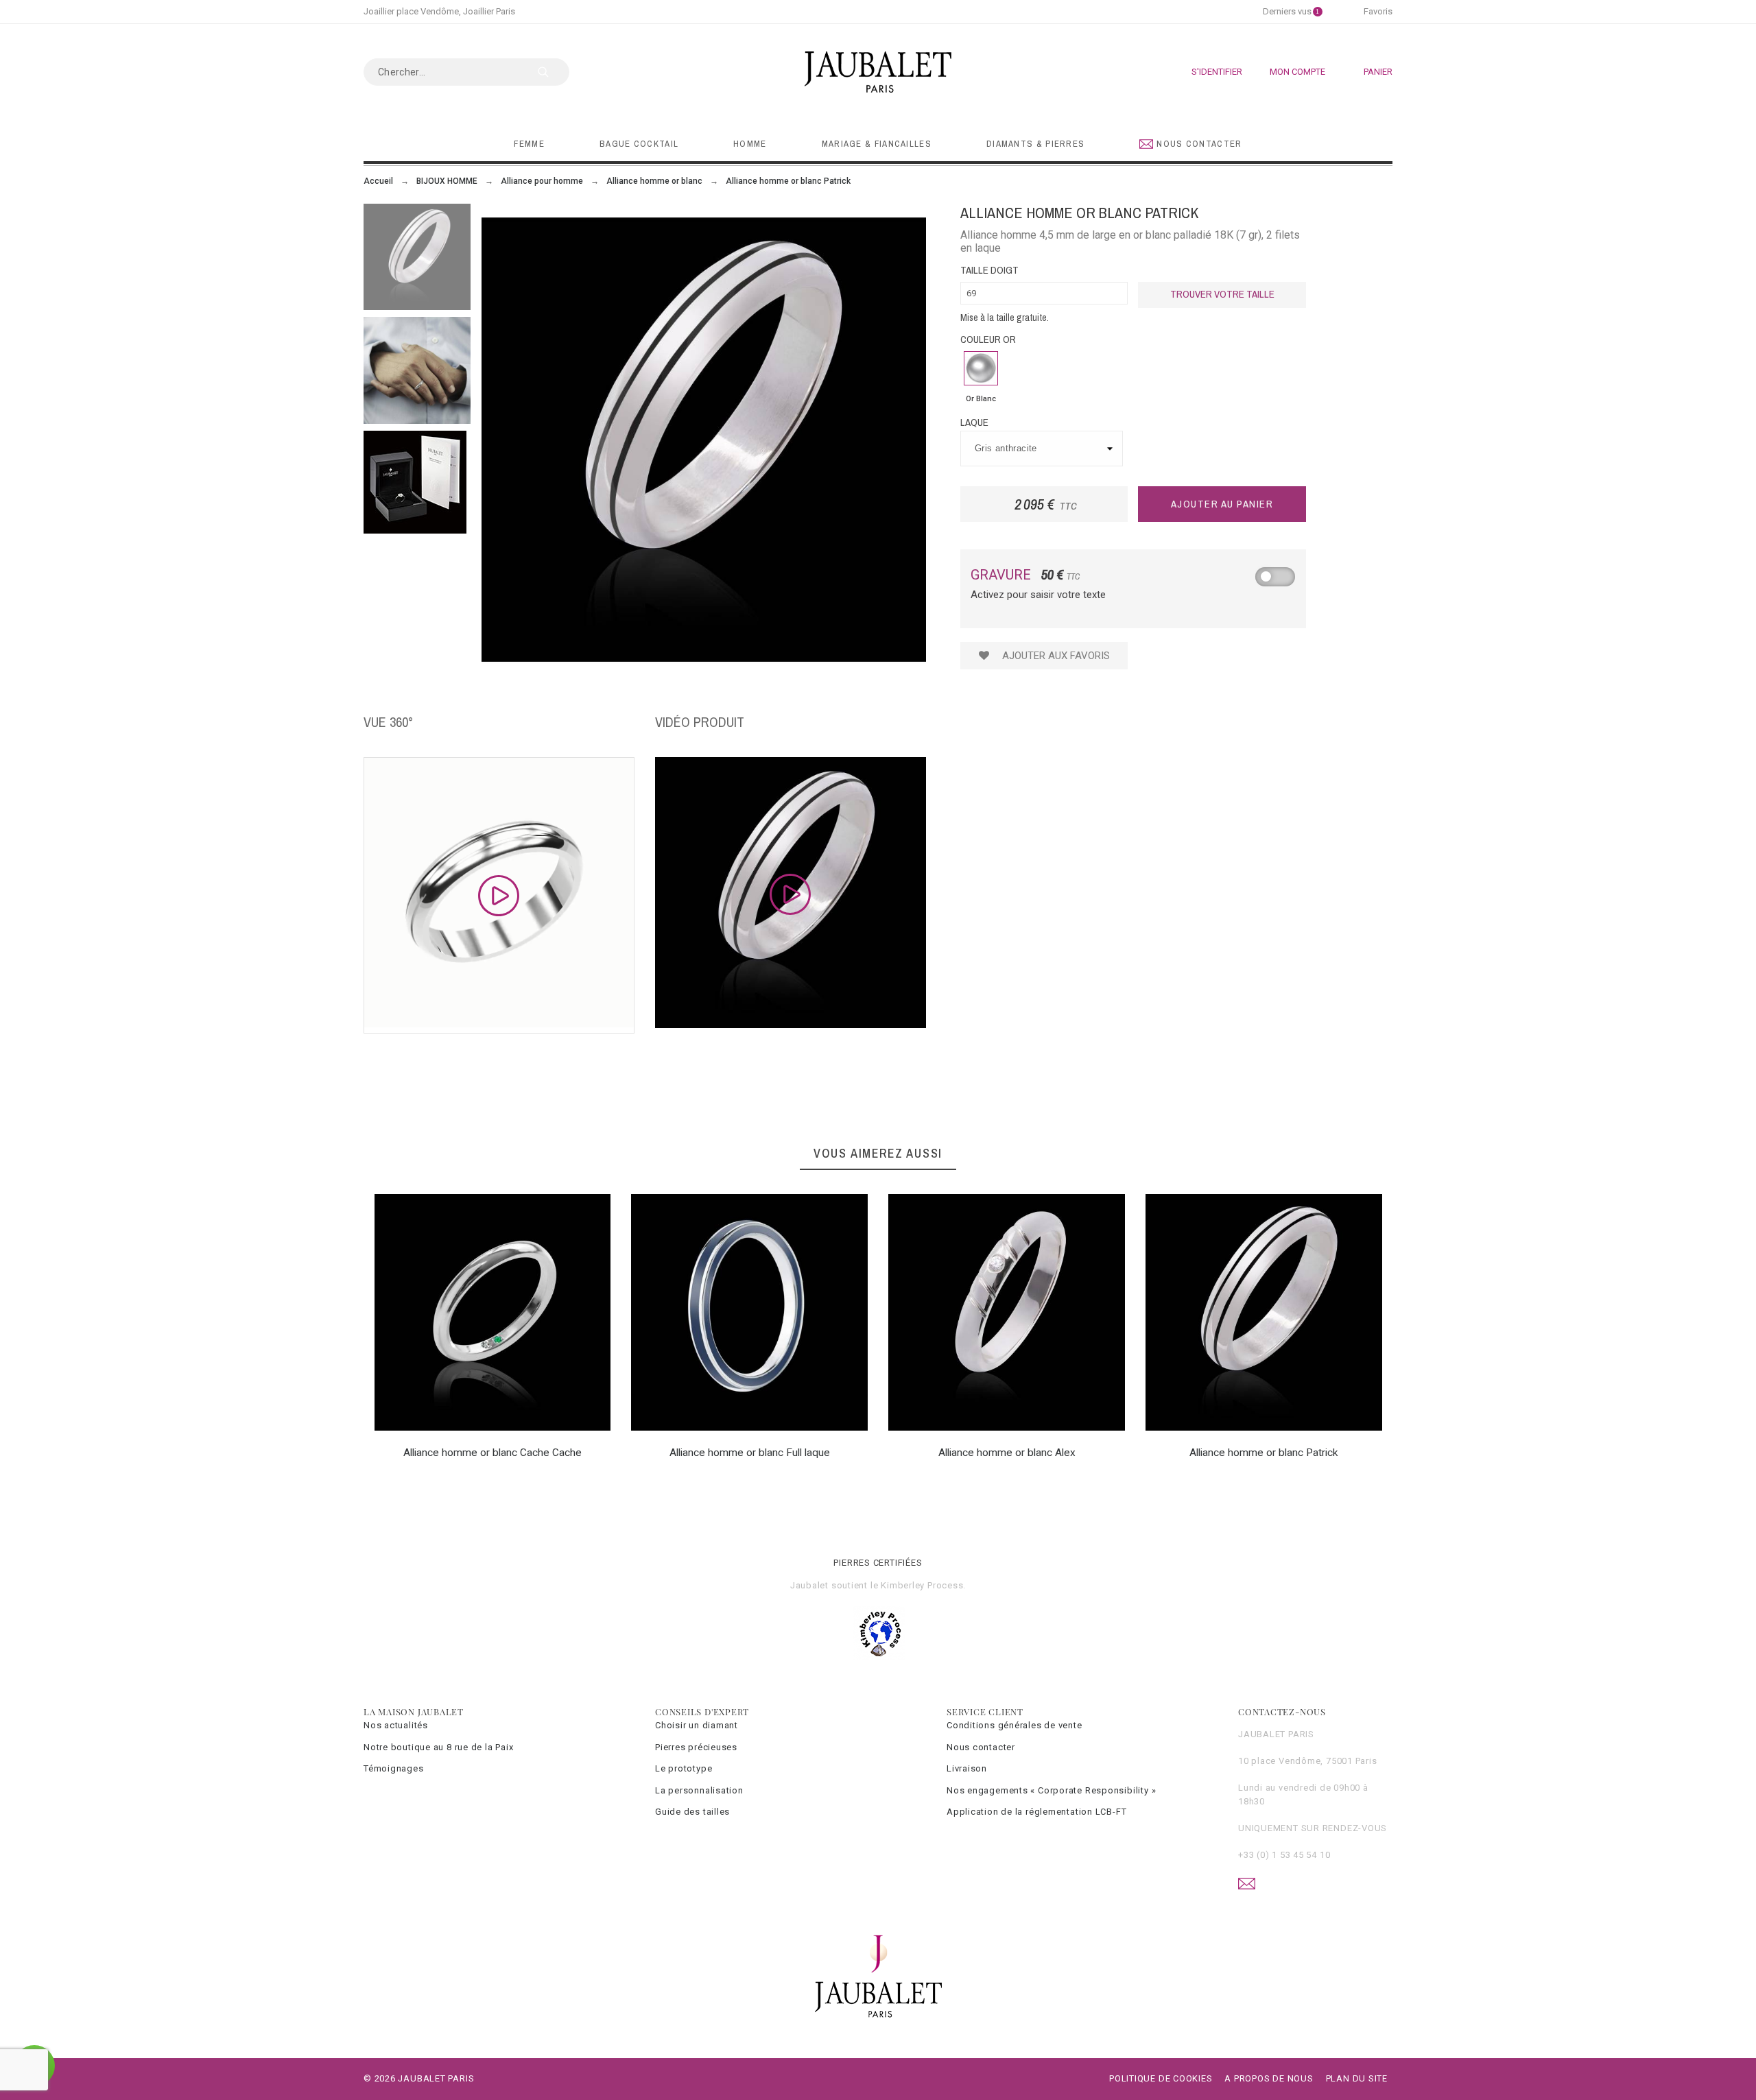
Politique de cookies (1161, 2078)
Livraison (967, 1768)
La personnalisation (699, 1790)
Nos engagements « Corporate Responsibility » (1051, 1790)
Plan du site (1357, 2078)
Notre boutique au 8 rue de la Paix (439, 1747)
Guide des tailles (692, 1812)
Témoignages (394, 1768)
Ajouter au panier (1222, 504)
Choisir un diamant (697, 1725)
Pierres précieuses (696, 1747)
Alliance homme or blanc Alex (1007, 1453)
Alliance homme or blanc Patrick (1264, 1453)
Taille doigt (989, 270)
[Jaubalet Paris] (878, 72)
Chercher (552, 72)
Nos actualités (396, 1725)
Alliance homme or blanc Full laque (750, 1453)
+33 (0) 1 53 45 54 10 (1284, 1855)
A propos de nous (1269, 2078)
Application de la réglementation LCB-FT (1036, 1812)
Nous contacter (981, 1747)
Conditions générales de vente (1015, 1725)
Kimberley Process (922, 1585)
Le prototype (684, 1768)
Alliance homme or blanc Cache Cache (493, 1453)
